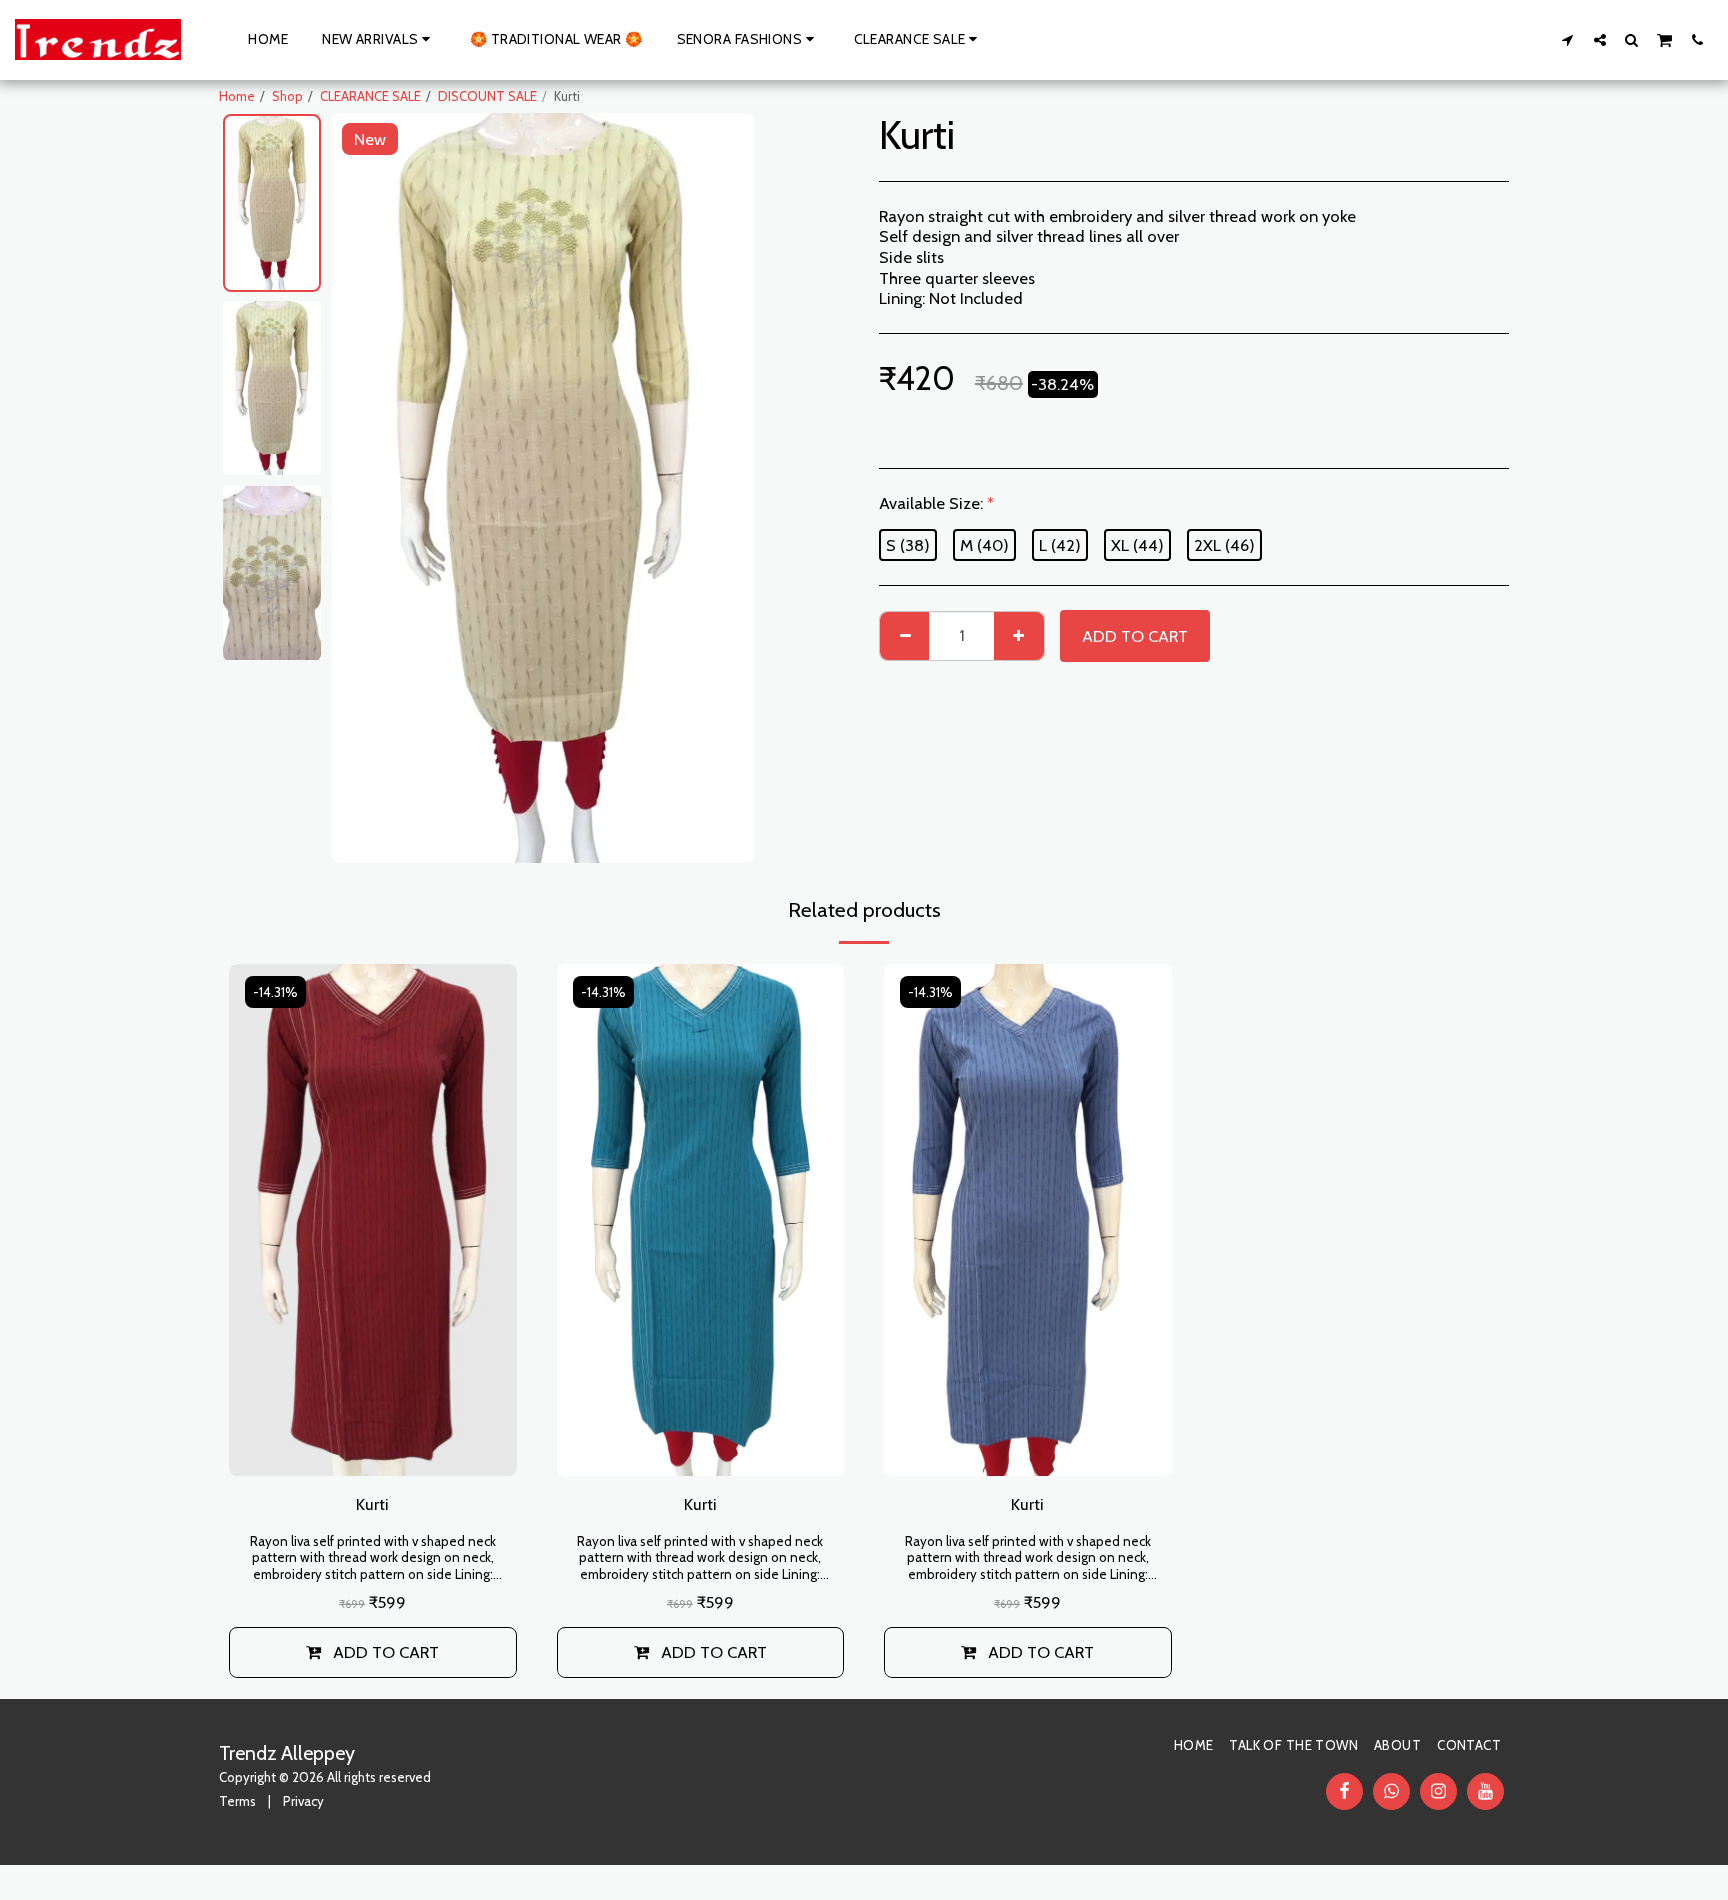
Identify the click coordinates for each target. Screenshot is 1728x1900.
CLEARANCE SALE (370, 96)
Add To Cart (386, 1652)
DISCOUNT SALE (487, 96)
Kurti (372, 1504)
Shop (287, 96)
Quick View (373, 1450)
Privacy (303, 1801)
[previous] (364, 488)
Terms (237, 1801)
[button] (1568, 39)
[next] (722, 488)
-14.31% (275, 992)
